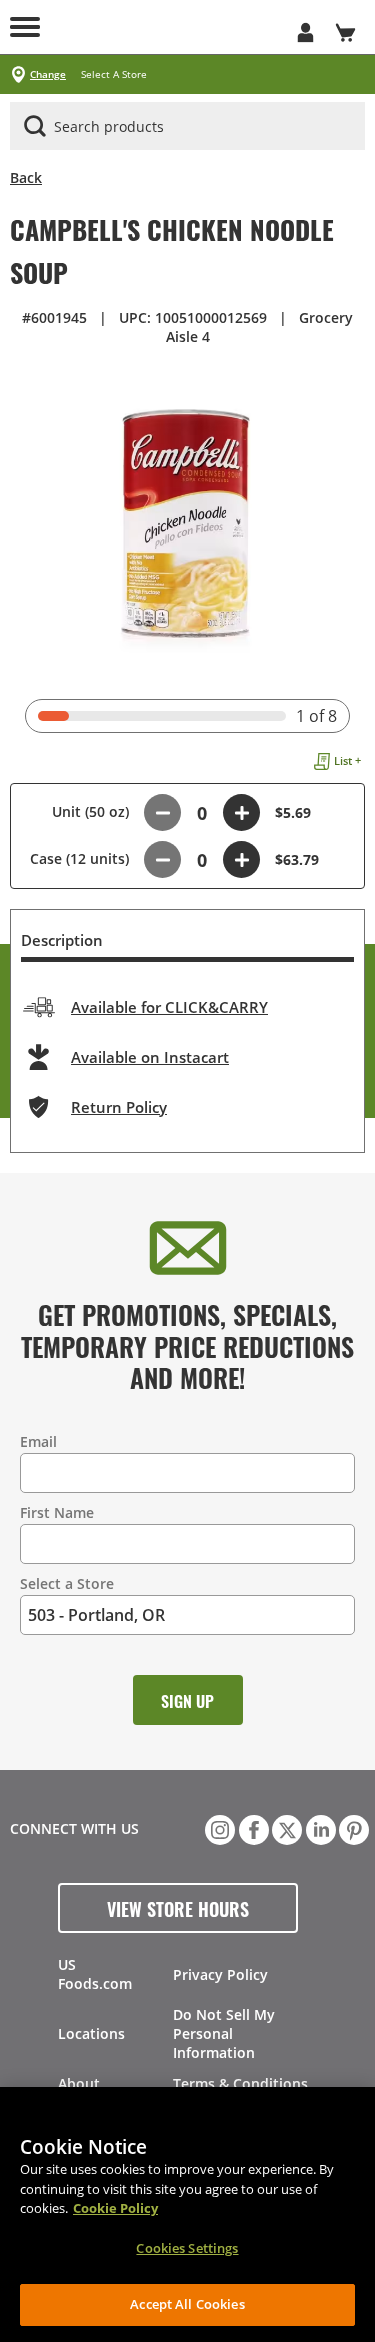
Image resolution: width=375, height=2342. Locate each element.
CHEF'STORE (167, 27)
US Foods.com (95, 1974)
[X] (285, 1828)
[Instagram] (218, 1828)
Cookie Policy (115, 2208)
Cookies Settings (187, 2248)
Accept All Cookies (187, 2304)
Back (26, 177)
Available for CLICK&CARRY (169, 1007)
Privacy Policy (220, 1974)
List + (347, 760)
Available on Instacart (150, 1057)
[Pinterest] (352, 1828)
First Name (57, 1512)
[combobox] (187, 127)
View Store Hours (178, 1908)
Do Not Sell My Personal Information (224, 2033)
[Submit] (35, 126)
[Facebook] (252, 1828)
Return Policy (119, 1107)
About (79, 2083)
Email (38, 1441)
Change (48, 74)
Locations (91, 2033)
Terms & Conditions (240, 2083)
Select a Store (67, 1583)
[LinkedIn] (319, 1828)
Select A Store (114, 74)
